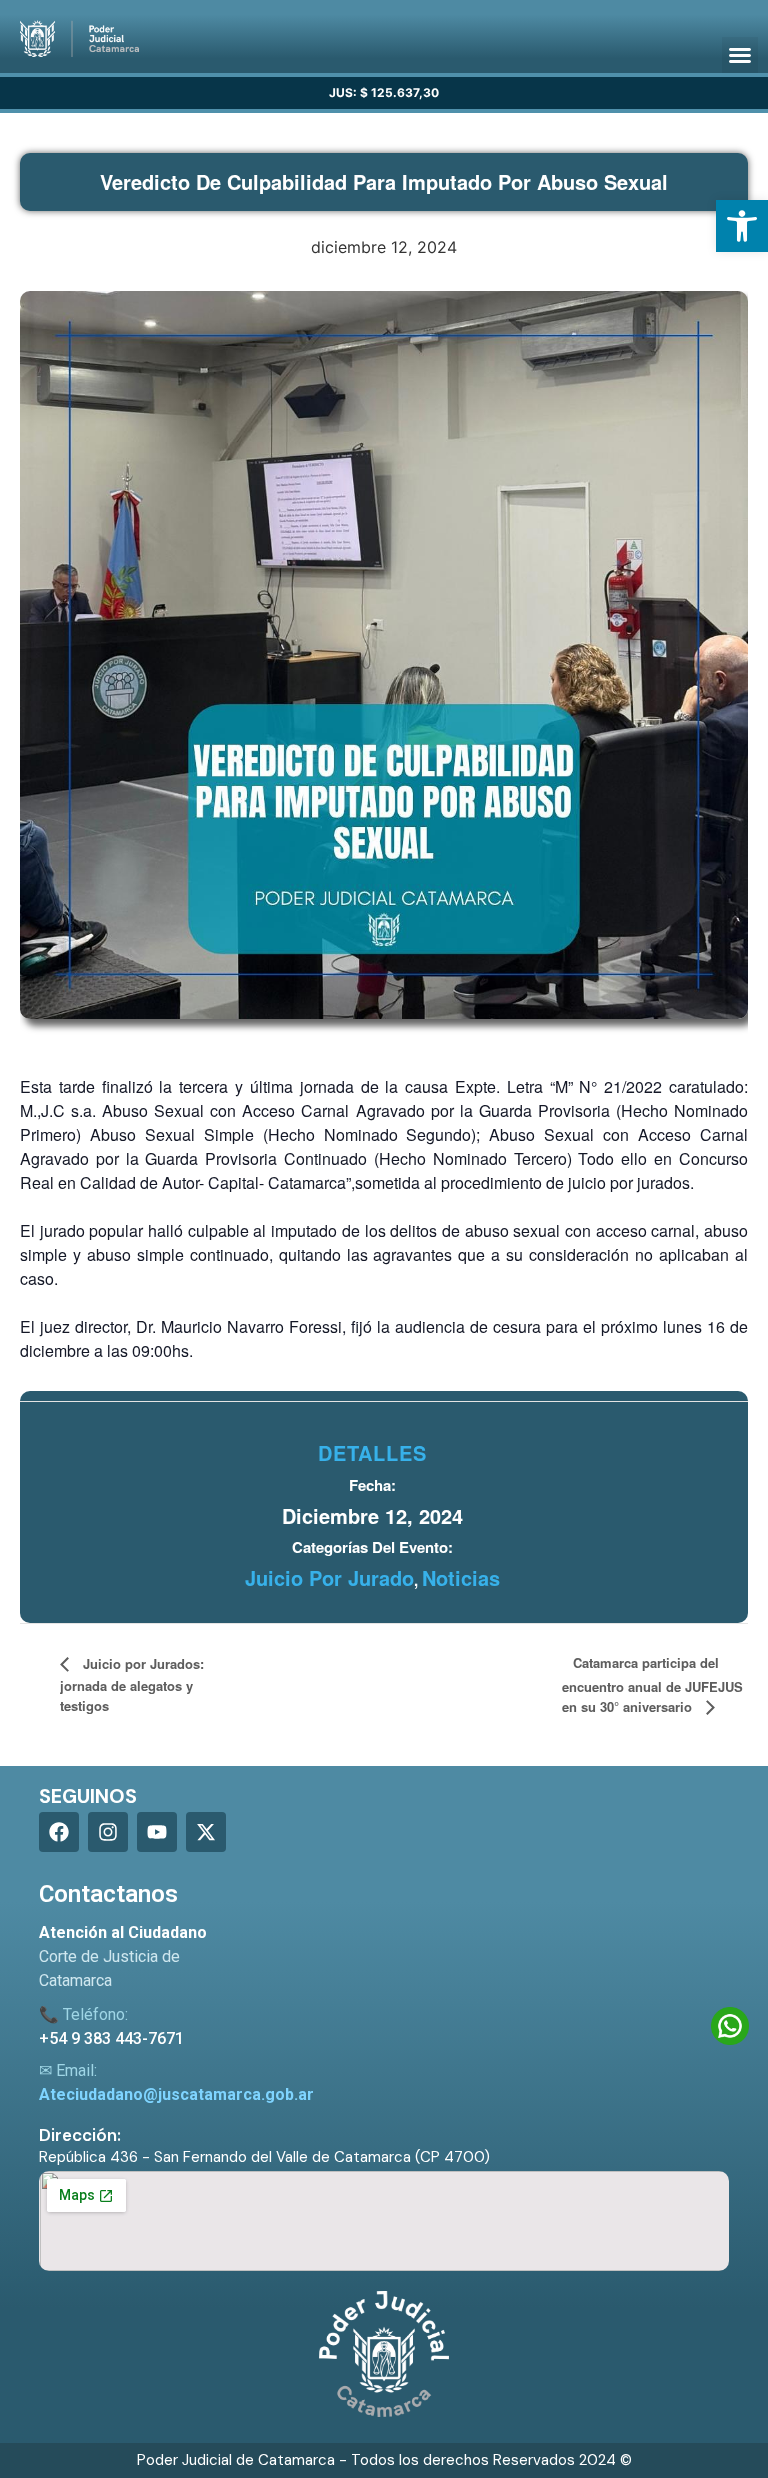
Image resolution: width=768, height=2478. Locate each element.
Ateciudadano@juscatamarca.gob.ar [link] (176, 2094)
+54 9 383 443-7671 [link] (111, 2038)
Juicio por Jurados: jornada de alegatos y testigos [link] (132, 1685)
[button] (740, 55)
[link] (742, 226)
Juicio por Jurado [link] (329, 1577)
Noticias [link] (461, 1577)
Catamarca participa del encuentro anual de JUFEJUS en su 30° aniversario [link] (652, 1684)
